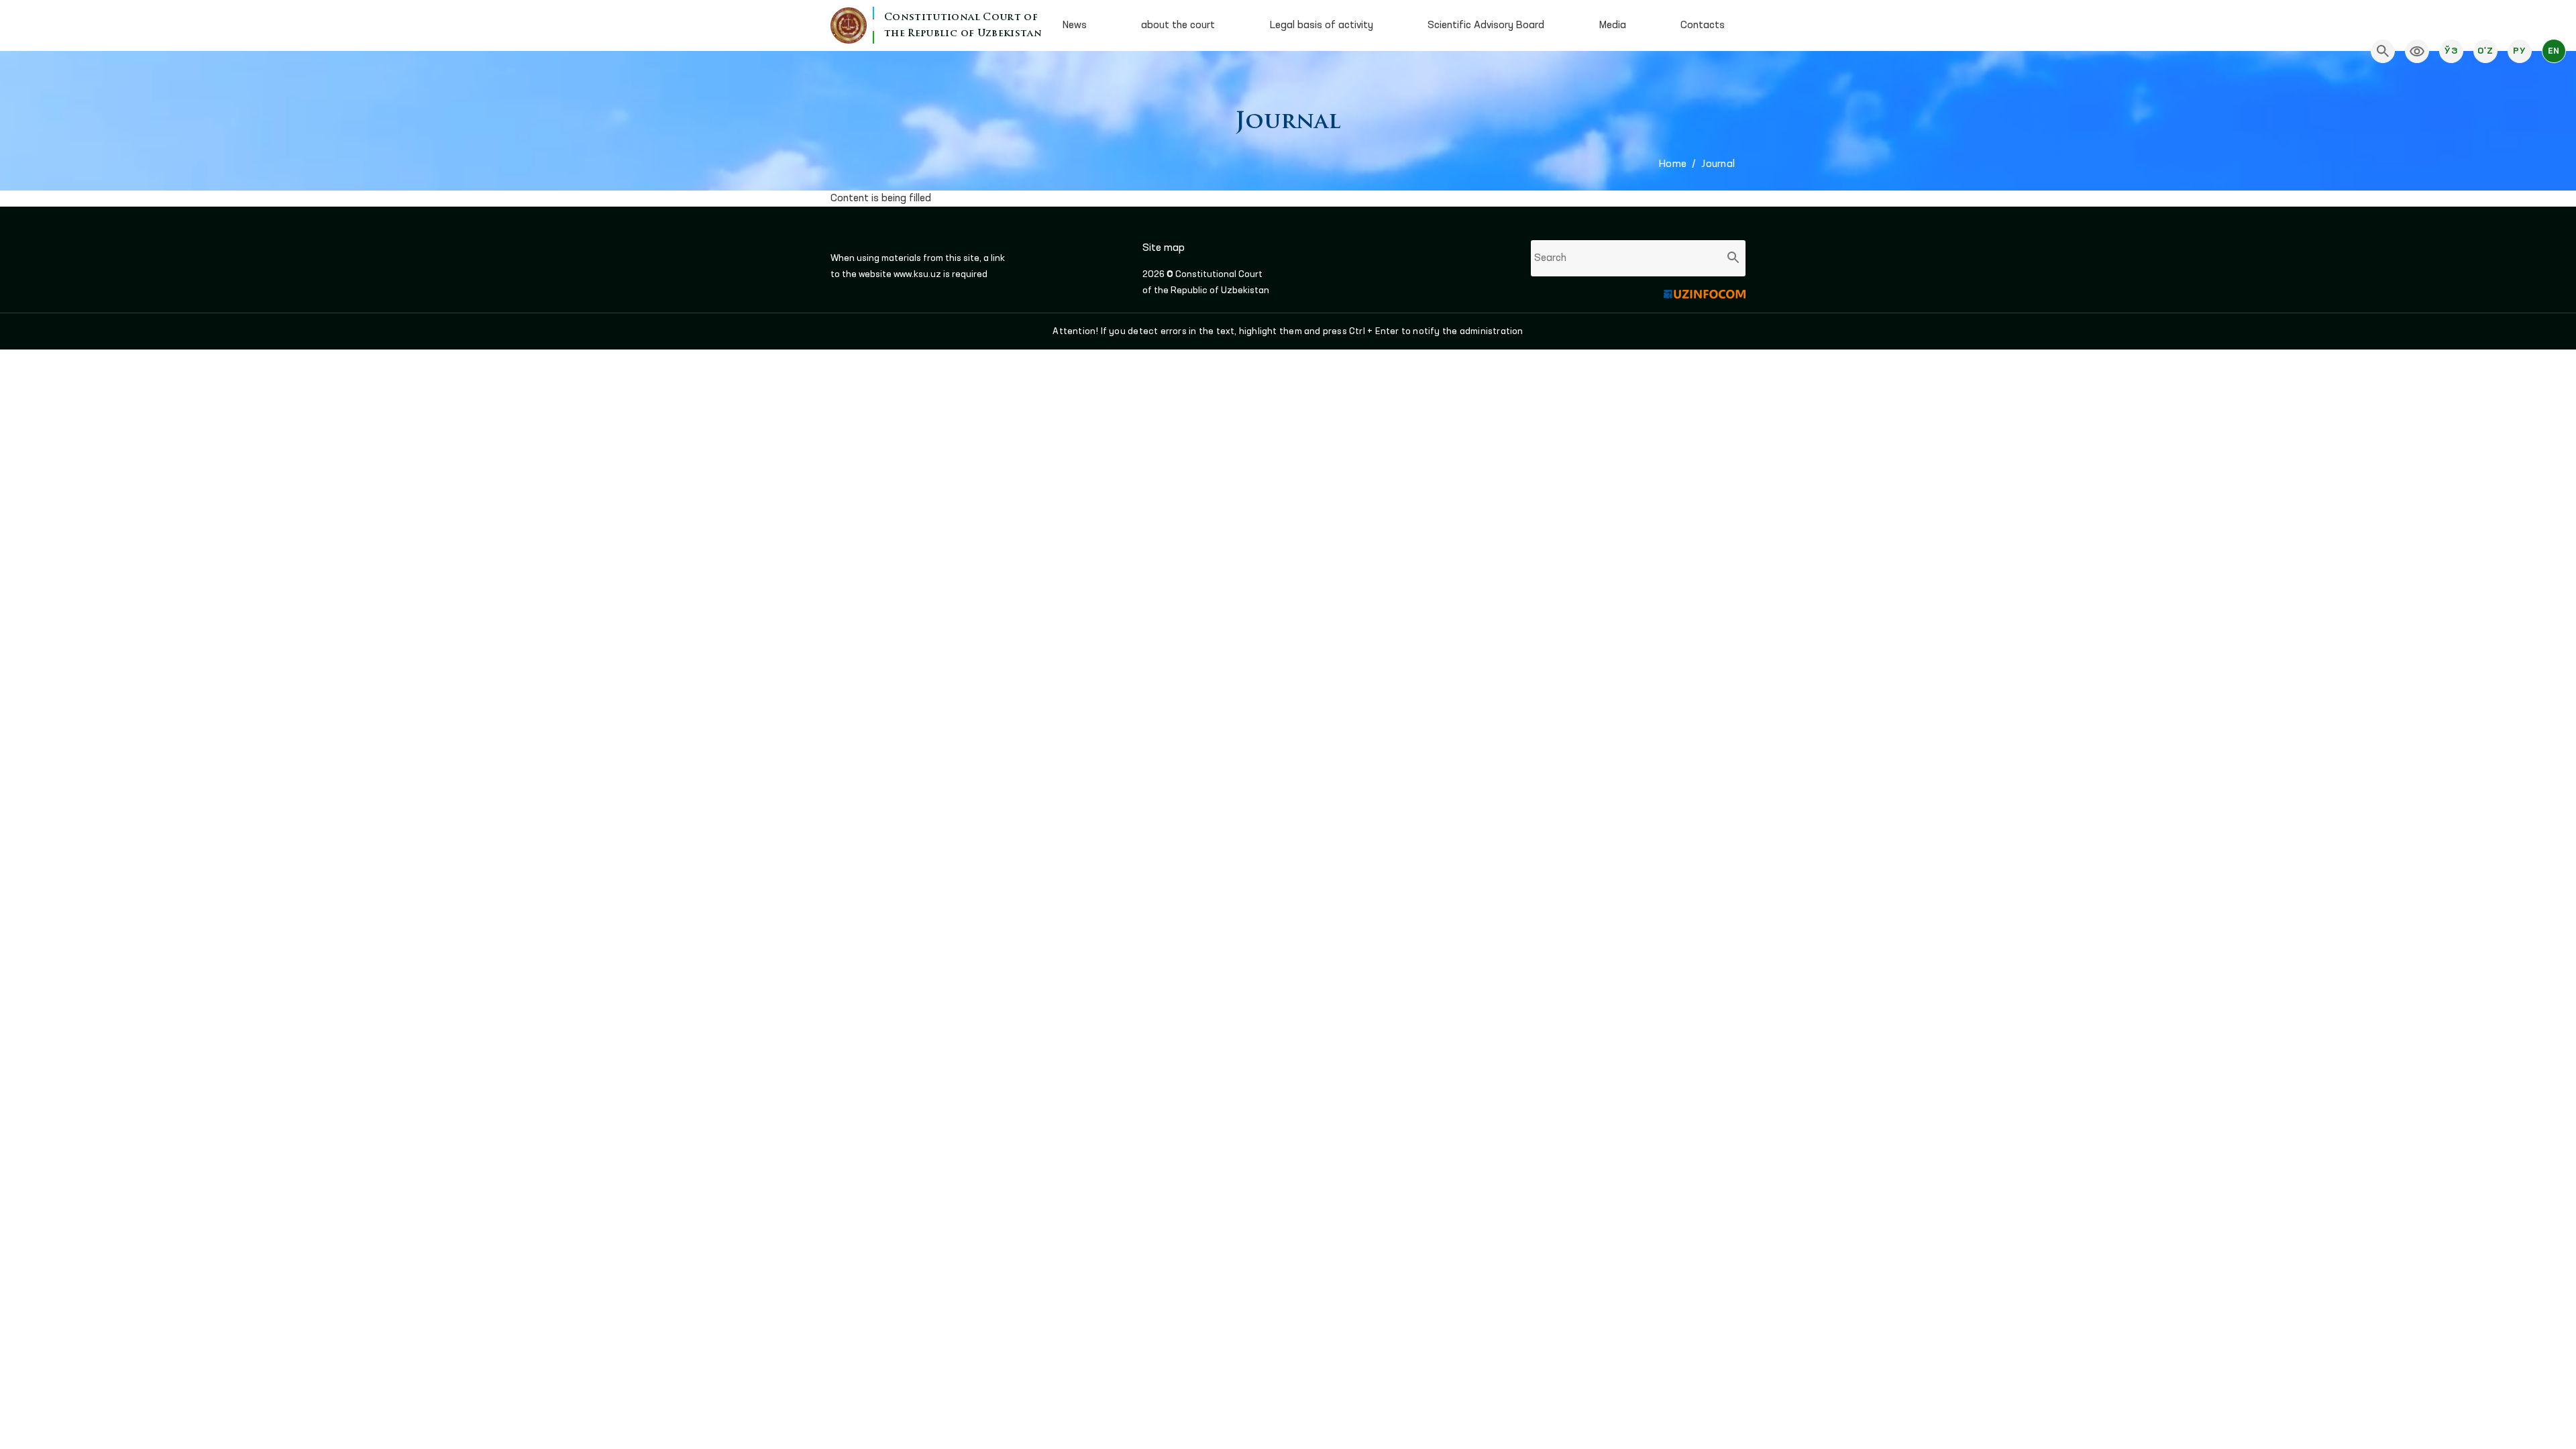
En (2554, 51)
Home (1673, 164)
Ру (2519, 51)
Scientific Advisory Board (1486, 25)
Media (1613, 25)
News (1075, 25)
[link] (2417, 51)
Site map (1164, 248)
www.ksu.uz (918, 274)
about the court (1178, 25)
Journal (1718, 164)
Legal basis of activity (1322, 25)
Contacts (1703, 25)
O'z (2485, 51)
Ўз (2451, 51)
